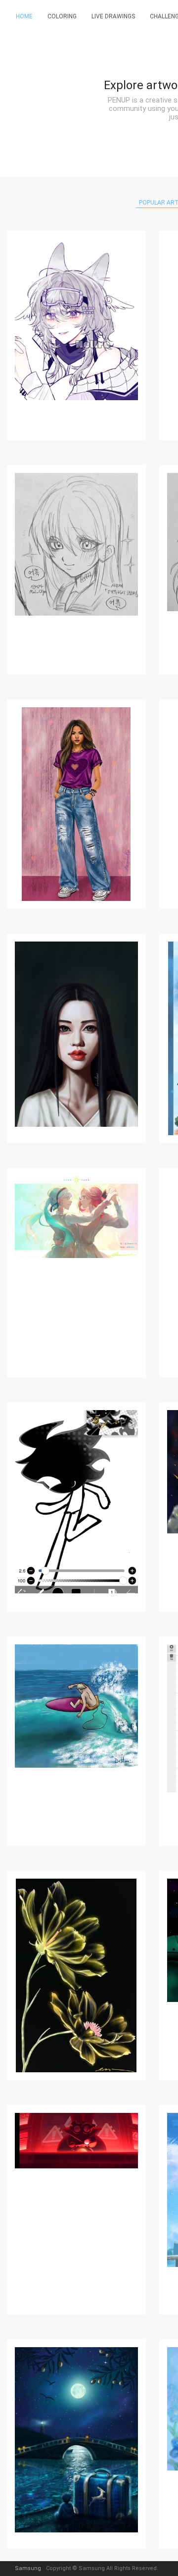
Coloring (62, 16)
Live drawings (113, 16)
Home (24, 16)
